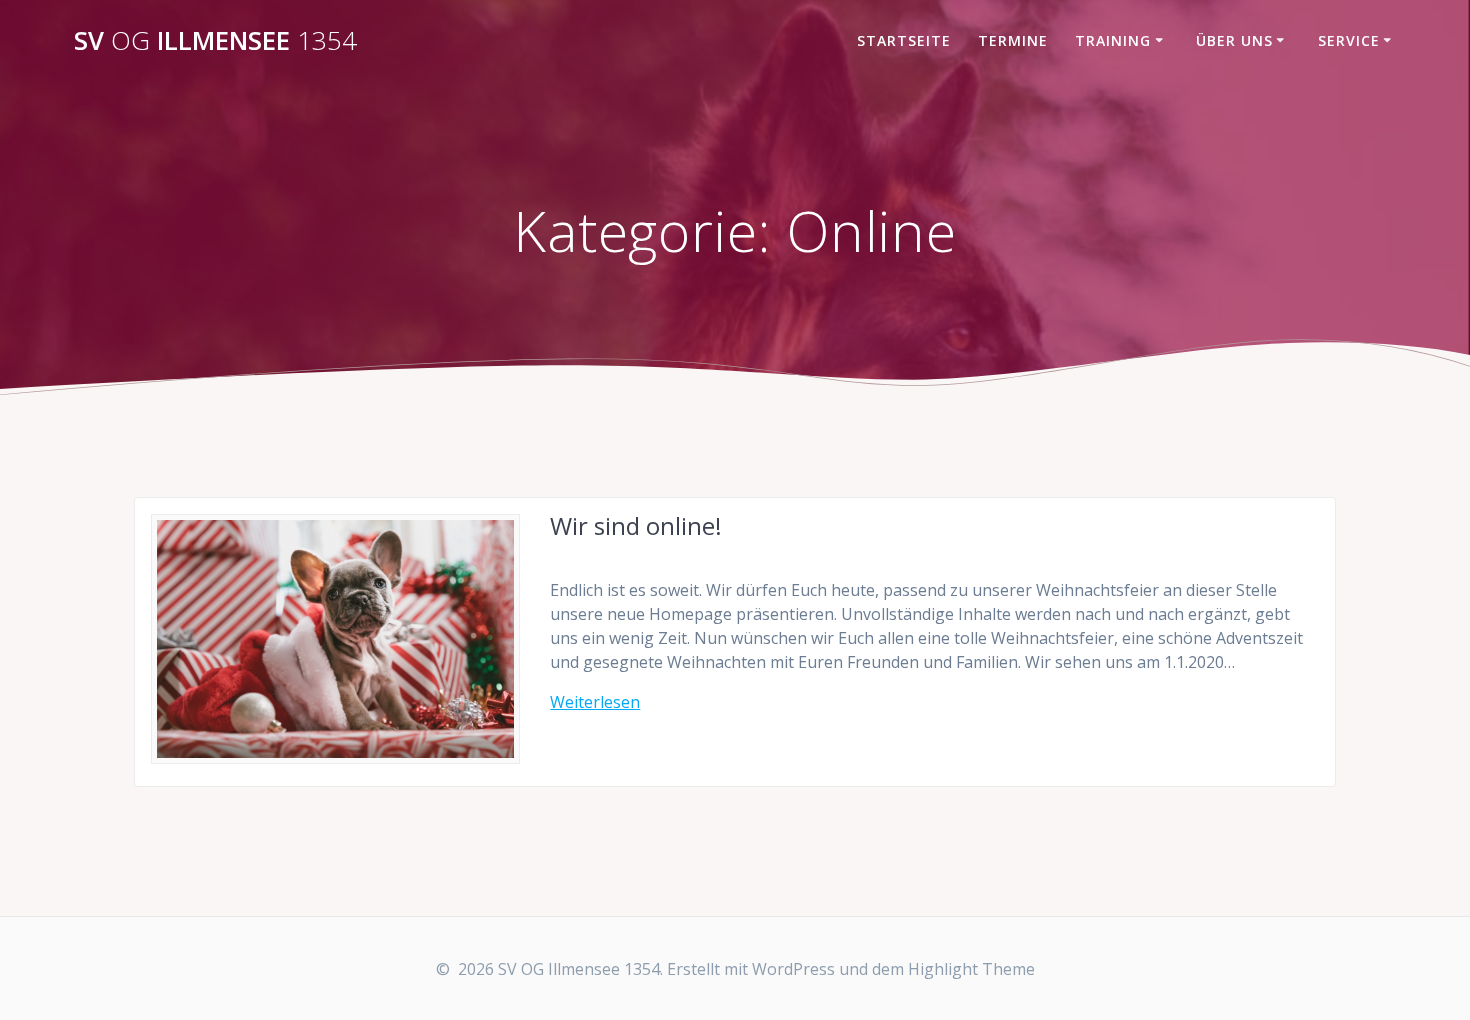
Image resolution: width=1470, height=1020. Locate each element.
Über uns (1234, 40)
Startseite (904, 40)
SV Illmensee (215, 41)
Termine (1013, 40)
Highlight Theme (971, 969)
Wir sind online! (636, 525)
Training (1113, 40)
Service (1349, 40)
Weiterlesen (595, 702)
